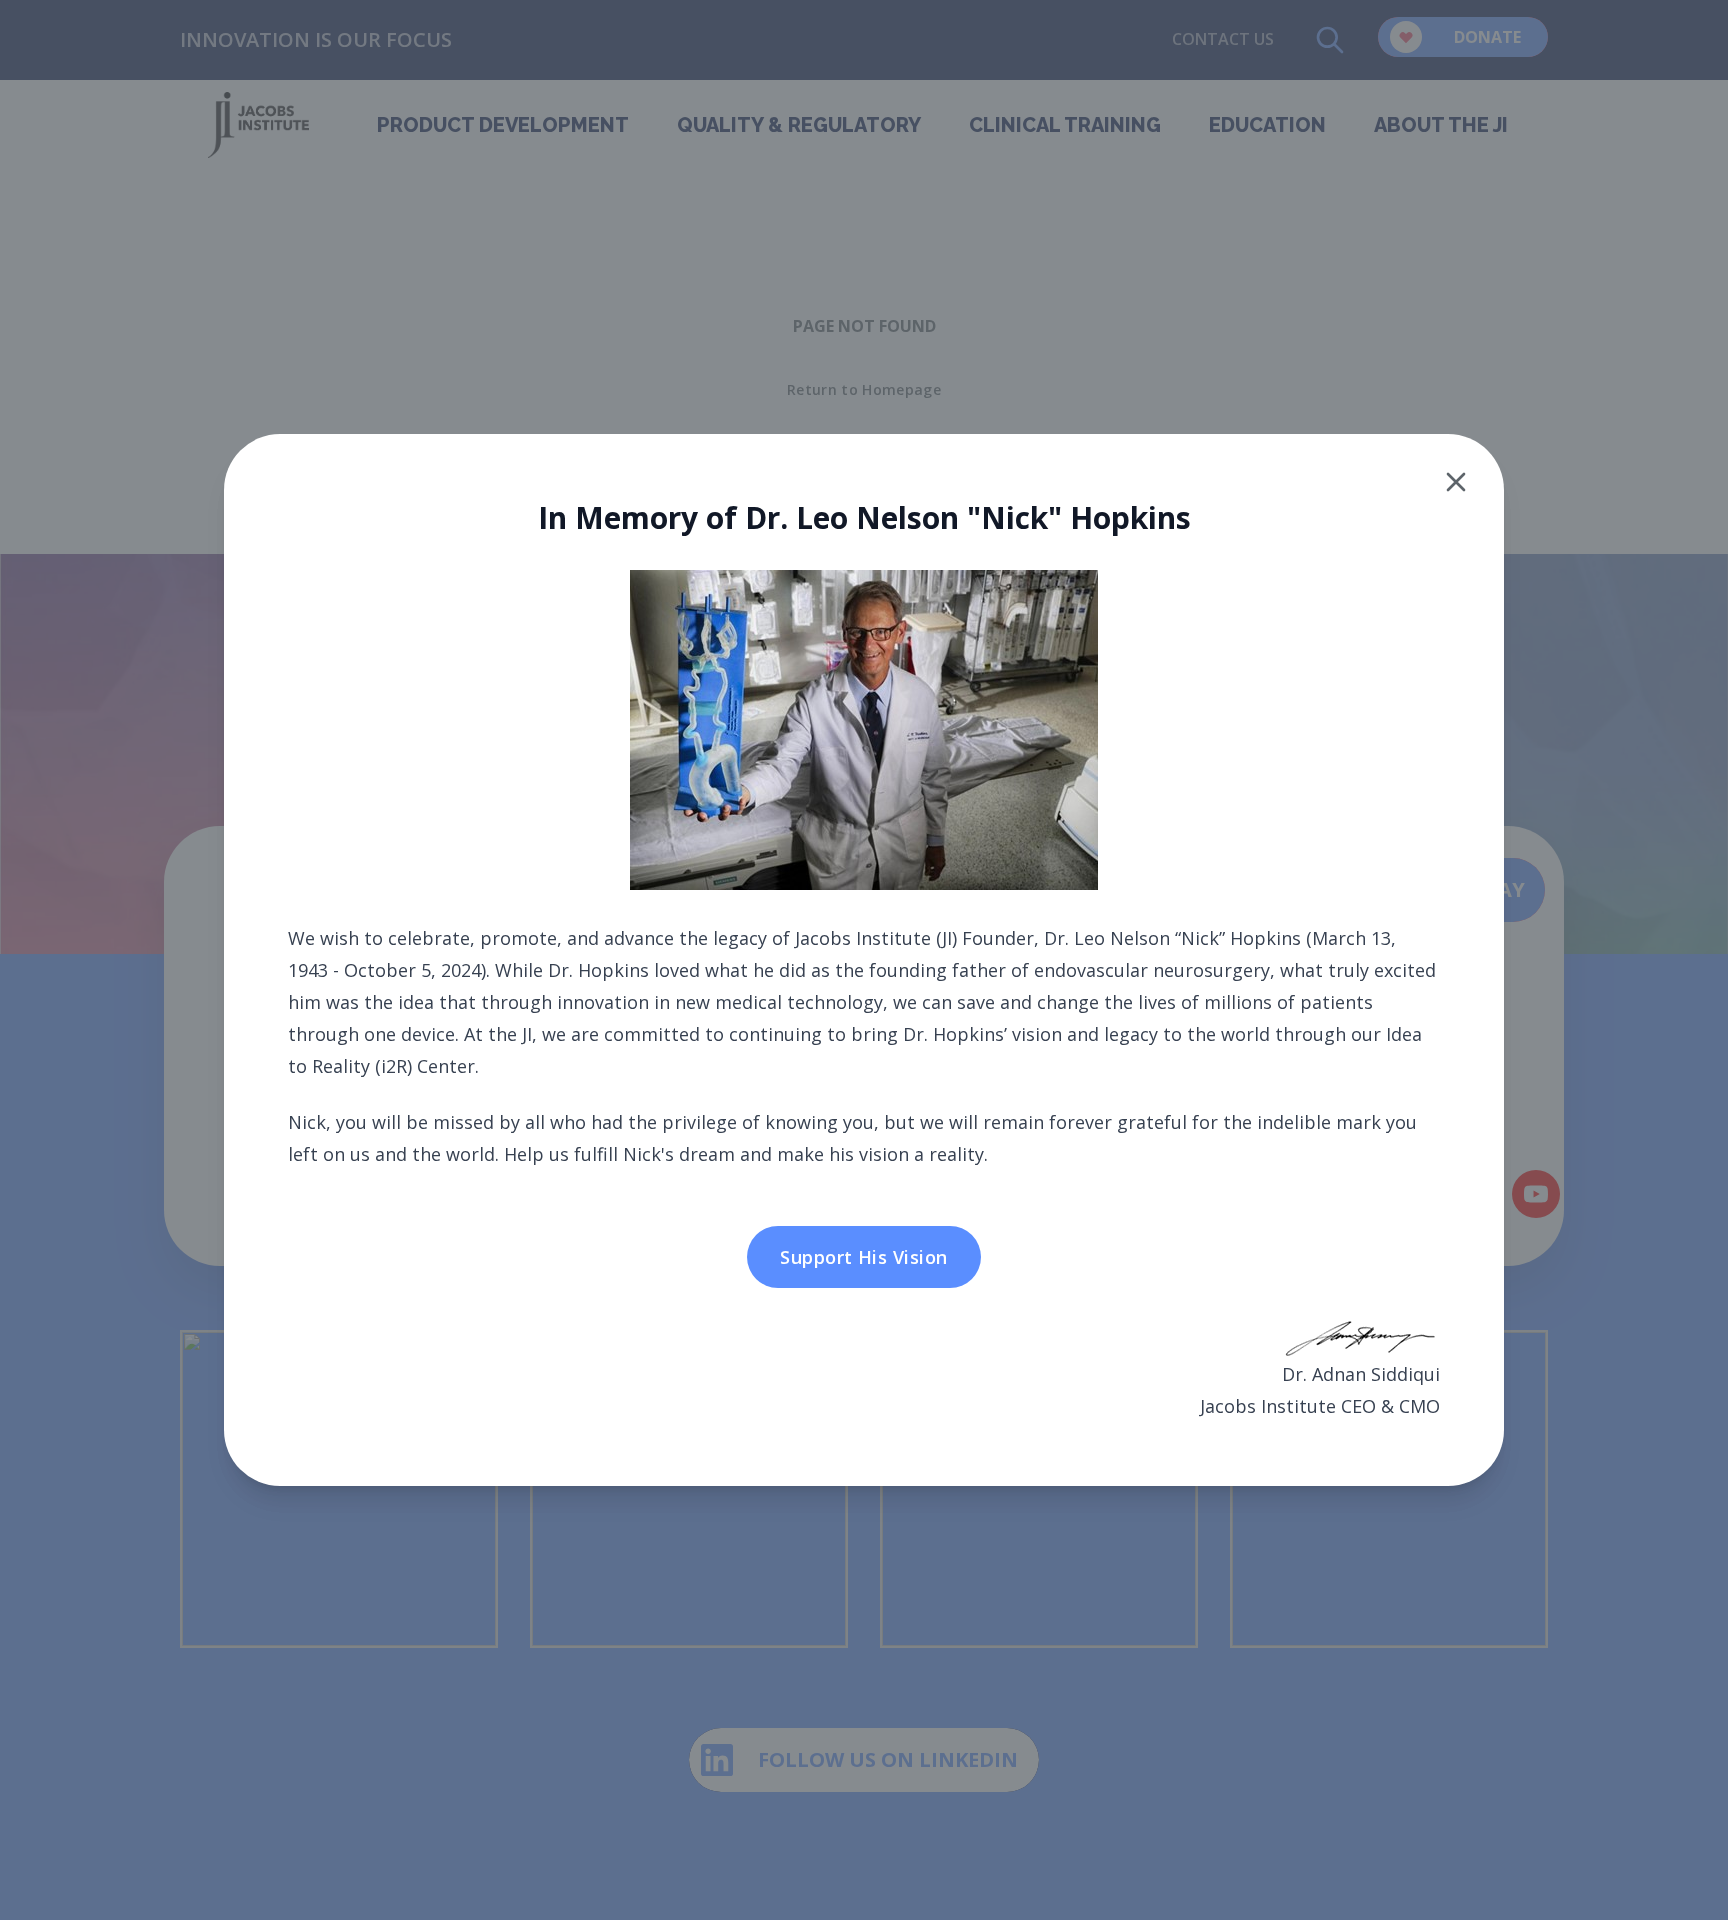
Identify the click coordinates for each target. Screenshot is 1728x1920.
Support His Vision (863, 1257)
